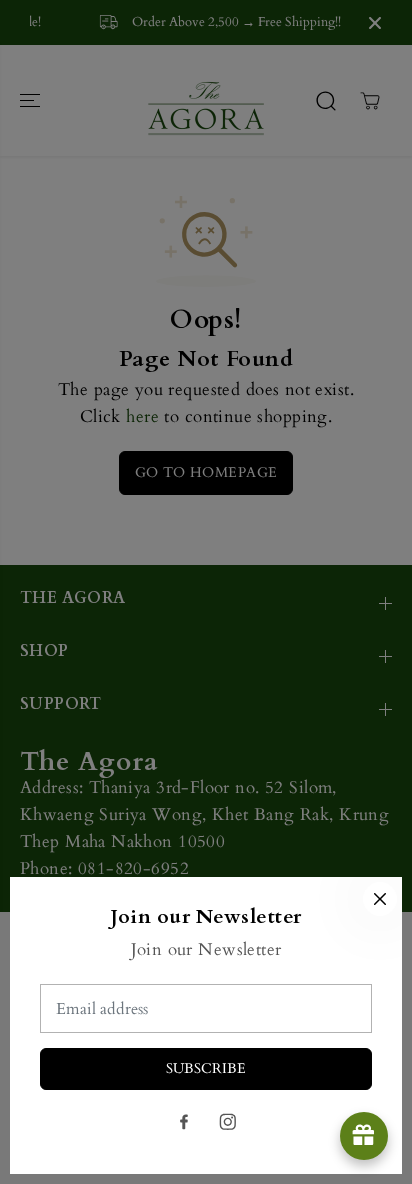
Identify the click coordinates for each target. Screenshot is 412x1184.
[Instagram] (228, 1122)
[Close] (380, 899)
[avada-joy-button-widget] (364, 1136)
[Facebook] (184, 1122)
